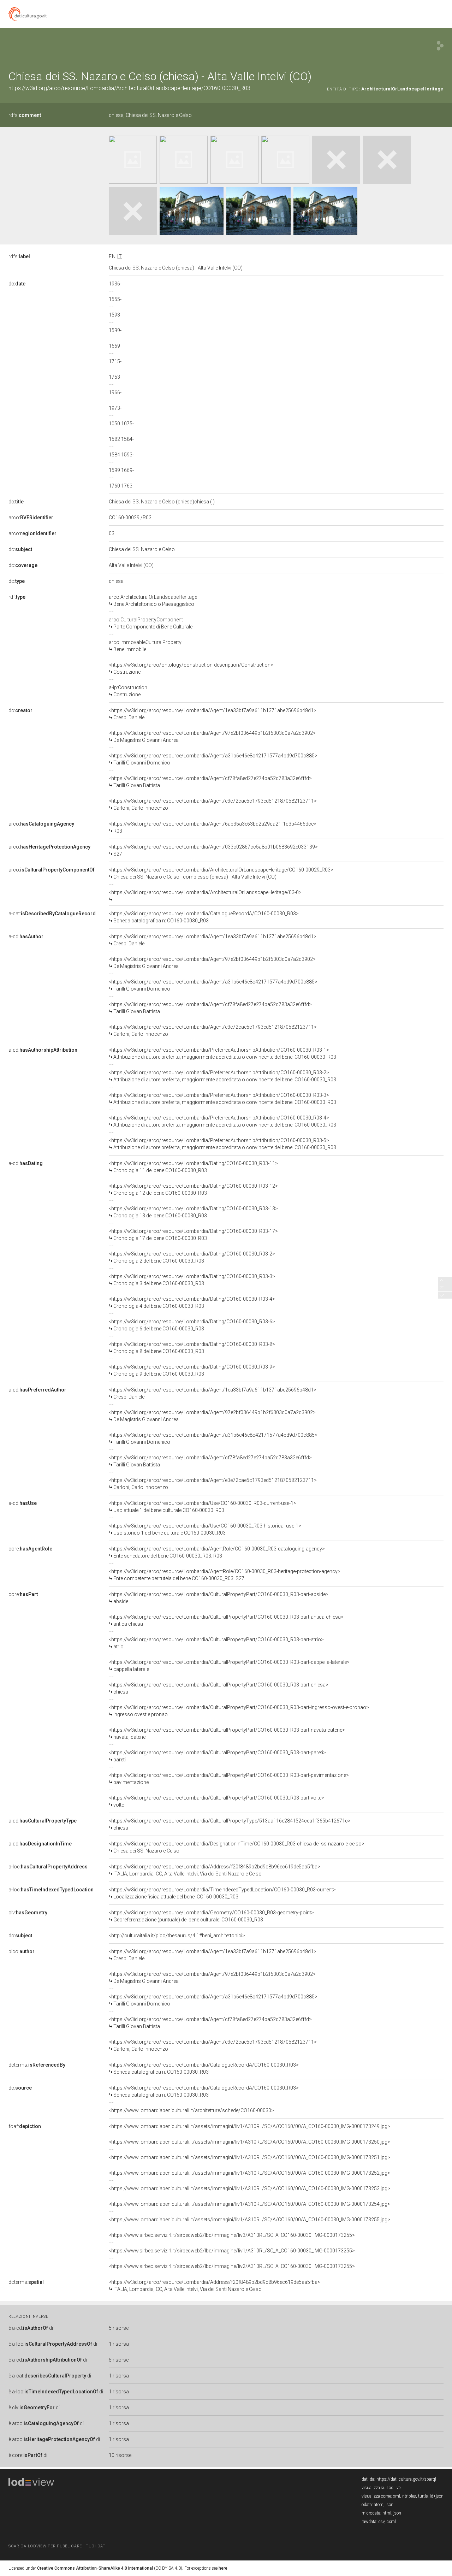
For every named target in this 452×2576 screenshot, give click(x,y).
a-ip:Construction (128, 691)
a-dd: (43, 1821)
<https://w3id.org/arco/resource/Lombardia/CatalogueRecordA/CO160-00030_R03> (204, 917)
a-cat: (52, 914)
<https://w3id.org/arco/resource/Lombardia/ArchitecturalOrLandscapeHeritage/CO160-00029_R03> (221, 873)
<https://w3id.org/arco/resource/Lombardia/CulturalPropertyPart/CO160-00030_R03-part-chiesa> (219, 1688)
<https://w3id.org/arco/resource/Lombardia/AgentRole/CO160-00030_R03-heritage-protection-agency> (225, 1575)
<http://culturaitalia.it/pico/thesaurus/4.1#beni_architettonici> (177, 1936)
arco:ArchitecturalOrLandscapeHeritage (153, 601)
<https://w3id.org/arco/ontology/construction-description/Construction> (191, 668)
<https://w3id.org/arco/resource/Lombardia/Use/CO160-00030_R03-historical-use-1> (205, 1529)
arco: (31, 518)
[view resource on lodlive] (440, 46)
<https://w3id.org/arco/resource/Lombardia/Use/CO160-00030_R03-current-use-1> (203, 1507)
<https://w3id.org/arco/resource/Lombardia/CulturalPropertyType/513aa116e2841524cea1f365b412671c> (230, 1824)
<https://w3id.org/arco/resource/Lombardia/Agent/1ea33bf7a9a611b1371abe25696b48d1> (213, 714)
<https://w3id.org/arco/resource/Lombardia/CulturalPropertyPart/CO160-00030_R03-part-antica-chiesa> (226, 1620)
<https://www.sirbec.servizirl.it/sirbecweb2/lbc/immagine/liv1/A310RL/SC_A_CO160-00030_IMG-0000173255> (232, 2251)
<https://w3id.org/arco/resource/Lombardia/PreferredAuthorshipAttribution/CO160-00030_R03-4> (222, 1121)
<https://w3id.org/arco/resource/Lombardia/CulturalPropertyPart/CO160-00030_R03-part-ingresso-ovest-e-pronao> (239, 1711)
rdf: (17, 597)
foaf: (25, 2126)
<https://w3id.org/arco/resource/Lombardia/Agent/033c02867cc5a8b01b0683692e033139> (213, 850)
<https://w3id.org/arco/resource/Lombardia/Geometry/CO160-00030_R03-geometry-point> (211, 1916)
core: (30, 1549)
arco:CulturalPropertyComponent (151, 623)
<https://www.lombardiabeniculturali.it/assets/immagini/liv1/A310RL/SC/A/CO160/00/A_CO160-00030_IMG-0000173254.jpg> (249, 2204)
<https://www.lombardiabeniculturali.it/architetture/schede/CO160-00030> (191, 2110)
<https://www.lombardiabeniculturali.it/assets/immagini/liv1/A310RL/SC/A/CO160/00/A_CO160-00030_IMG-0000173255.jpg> (249, 2220)
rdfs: (25, 115)
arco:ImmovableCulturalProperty (145, 646)
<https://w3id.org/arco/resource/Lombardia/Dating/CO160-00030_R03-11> (193, 1167)
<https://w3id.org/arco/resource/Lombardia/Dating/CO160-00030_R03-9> (192, 1370)
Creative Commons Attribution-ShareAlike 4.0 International (95, 2568)
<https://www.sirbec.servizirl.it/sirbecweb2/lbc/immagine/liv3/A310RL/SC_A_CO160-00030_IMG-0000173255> (232, 2235)
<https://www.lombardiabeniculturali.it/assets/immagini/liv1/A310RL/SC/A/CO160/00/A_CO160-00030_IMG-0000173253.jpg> (249, 2188)
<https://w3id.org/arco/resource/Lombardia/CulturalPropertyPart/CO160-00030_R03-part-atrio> (216, 1643)
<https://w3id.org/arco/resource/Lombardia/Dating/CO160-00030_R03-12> (193, 1189)
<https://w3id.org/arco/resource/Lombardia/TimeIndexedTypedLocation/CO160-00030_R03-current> (222, 1893)
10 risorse (120, 2455)
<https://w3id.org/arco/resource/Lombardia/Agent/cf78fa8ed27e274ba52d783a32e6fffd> (210, 782)
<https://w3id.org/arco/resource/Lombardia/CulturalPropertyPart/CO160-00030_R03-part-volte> (216, 1801)
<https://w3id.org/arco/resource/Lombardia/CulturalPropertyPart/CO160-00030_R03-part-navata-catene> (227, 1733)
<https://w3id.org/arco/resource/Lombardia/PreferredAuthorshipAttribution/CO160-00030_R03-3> (222, 1099)
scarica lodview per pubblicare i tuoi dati (58, 2546)
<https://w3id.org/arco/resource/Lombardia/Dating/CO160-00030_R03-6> (192, 1325)
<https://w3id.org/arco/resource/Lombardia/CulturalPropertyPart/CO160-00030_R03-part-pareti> (217, 1756)
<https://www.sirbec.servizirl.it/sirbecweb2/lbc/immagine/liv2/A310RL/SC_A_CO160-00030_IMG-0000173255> (232, 2266)
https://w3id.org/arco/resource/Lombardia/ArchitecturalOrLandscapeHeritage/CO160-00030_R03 (129, 88)
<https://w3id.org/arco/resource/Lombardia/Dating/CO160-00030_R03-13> (193, 1212)
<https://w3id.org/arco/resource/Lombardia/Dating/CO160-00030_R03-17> (193, 1235)
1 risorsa (119, 2344)
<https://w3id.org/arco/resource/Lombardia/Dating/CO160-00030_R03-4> (192, 1302)
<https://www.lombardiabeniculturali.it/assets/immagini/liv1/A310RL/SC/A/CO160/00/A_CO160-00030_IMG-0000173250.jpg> (249, 2142)
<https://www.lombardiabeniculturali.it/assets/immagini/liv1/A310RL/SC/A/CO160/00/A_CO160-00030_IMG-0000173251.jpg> (249, 2157)
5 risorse (119, 2328)
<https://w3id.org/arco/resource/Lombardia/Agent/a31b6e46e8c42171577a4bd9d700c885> (213, 759)
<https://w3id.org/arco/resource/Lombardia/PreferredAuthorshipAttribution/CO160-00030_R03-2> (222, 1076)
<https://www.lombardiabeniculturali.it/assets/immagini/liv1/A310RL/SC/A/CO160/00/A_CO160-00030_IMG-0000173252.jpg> (249, 2173)
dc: (17, 284)
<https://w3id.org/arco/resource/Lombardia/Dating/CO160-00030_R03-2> (192, 1257)
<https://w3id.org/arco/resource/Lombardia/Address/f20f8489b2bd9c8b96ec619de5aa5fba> (215, 1870)
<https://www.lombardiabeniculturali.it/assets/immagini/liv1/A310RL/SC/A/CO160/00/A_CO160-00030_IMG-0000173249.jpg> (249, 2126)
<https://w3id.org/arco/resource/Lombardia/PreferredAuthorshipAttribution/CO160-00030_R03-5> (222, 1144)
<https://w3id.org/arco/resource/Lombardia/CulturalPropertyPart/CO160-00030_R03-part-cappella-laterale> (229, 1666)
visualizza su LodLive (381, 2488)
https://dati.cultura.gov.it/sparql (406, 2479)
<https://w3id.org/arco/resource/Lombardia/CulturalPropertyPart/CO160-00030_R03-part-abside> (219, 1598)
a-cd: (26, 937)
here (223, 2568)
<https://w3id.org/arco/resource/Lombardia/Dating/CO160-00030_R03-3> (192, 1280)
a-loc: (48, 1867)
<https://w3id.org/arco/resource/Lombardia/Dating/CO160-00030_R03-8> (192, 1348)
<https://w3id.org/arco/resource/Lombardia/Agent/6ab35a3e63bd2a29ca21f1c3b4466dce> (213, 827)
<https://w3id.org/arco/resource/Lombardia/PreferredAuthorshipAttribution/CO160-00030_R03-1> (222, 1053)
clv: (28, 1913)
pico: (22, 1951)
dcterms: (37, 2065)
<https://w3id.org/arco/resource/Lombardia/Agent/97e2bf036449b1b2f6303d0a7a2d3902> (212, 737)
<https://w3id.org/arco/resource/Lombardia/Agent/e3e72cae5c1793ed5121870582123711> (213, 804)
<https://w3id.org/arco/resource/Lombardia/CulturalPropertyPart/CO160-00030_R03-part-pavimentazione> (229, 1779)
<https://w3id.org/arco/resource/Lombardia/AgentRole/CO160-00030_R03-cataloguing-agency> (217, 1552)
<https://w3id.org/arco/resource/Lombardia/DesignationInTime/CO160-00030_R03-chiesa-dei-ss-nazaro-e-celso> (237, 1847)
